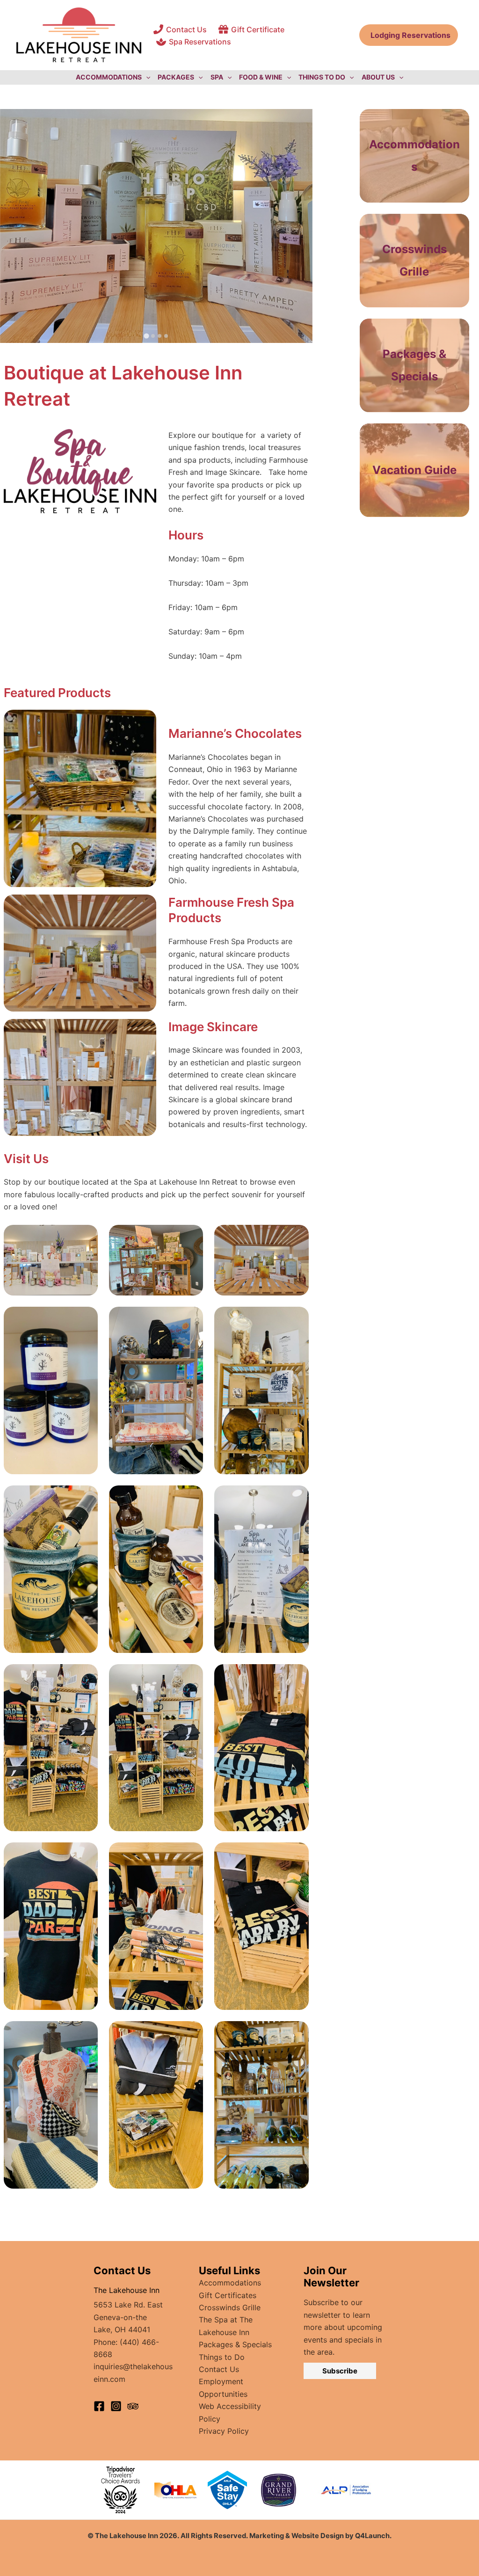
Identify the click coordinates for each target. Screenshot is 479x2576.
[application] (146, 77)
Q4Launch (372, 2536)
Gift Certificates (228, 2295)
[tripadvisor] (133, 2406)
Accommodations (230, 2283)
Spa (217, 77)
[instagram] (116, 2406)
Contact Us (219, 2369)
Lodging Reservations (409, 35)
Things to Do (222, 2357)
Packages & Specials (235, 2344)
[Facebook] (99, 2406)
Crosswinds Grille (230, 2307)
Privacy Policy (224, 2431)
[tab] (146, 336)
